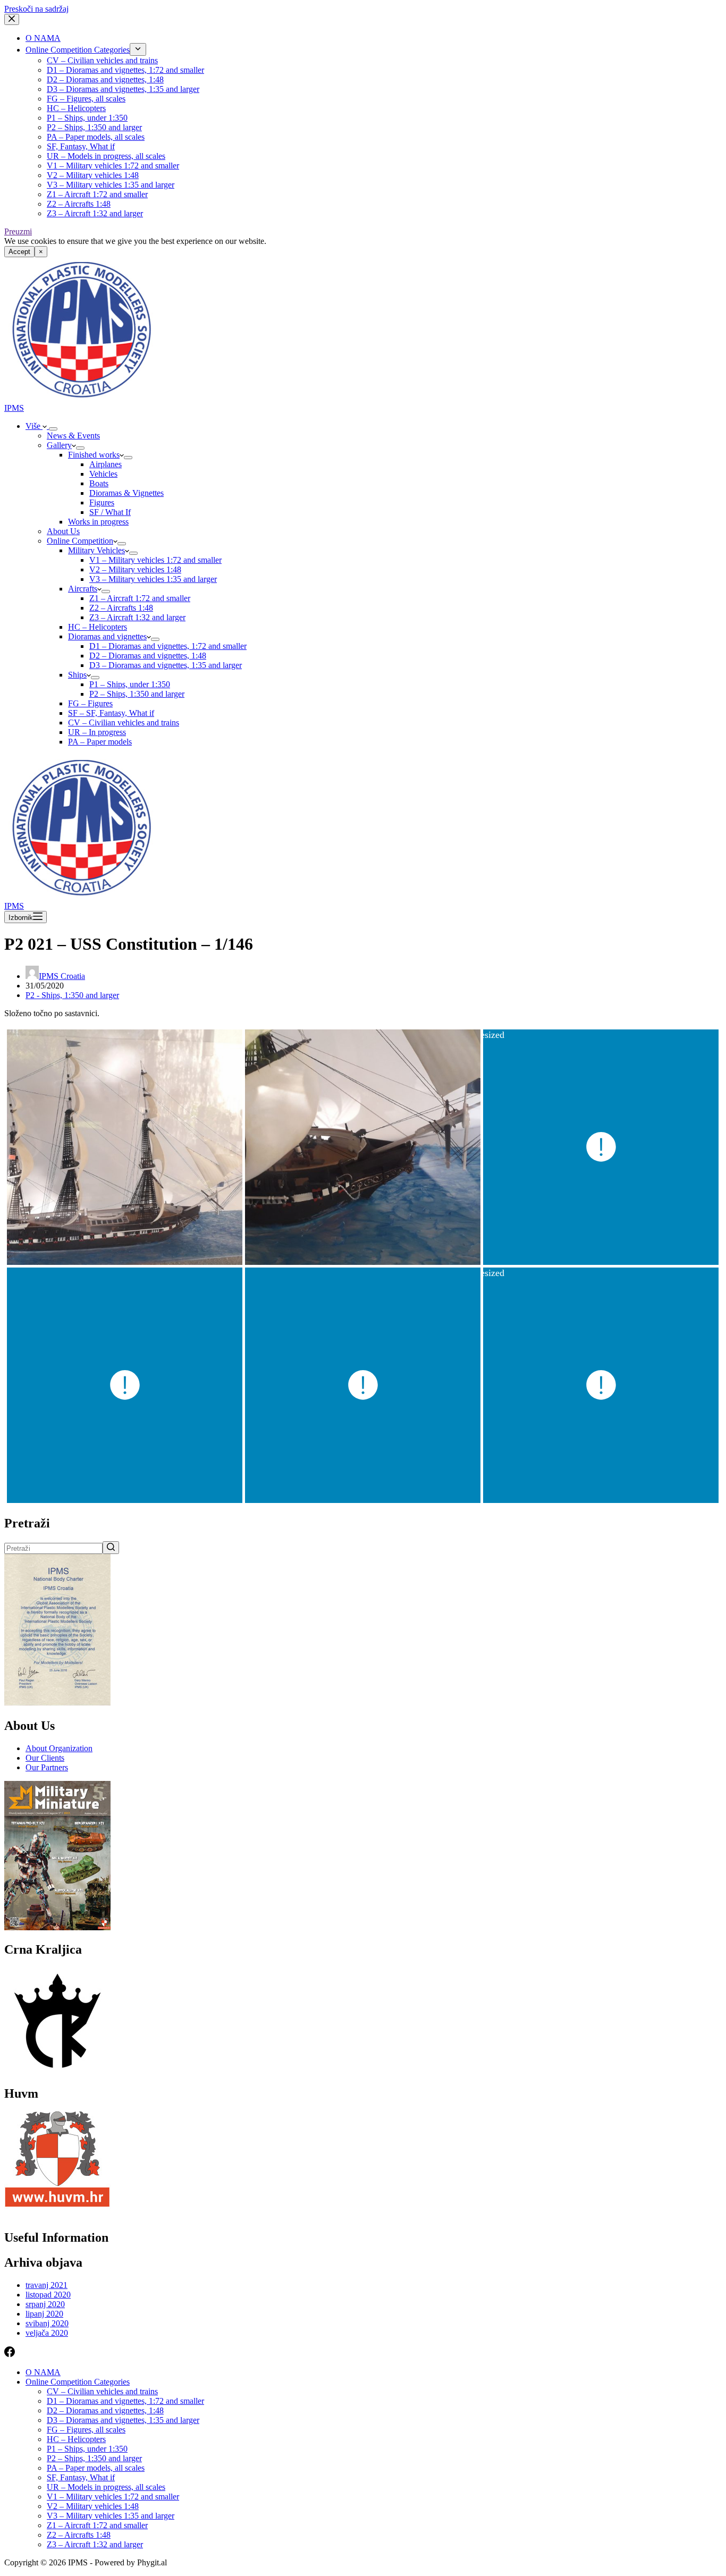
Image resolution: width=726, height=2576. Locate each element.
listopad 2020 (48, 2295)
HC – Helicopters (76, 108)
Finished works (94, 455)
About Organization (59, 1748)
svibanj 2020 (47, 2323)
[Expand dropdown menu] (138, 49)
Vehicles (103, 474)
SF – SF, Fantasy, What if (111, 713)
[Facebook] (10, 2354)
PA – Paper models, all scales (96, 137)
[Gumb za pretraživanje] (111, 1548)
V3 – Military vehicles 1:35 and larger (111, 185)
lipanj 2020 (44, 2314)
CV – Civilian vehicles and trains (102, 60)
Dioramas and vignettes (107, 636)
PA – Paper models (100, 742)
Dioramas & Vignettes (126, 493)
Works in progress (98, 522)
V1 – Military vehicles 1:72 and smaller (113, 166)
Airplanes (105, 464)
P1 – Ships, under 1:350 (87, 118)
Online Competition (80, 541)
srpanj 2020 (45, 2304)
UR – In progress (97, 732)
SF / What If (110, 512)
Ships (77, 675)
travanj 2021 (47, 2285)
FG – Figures (90, 703)
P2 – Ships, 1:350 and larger (94, 127)
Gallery (59, 445)
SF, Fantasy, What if (81, 146)
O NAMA (43, 38)
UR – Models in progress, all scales (106, 156)
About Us (63, 531)
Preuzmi (18, 231)
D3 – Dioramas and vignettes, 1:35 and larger (123, 89)
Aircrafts (83, 589)
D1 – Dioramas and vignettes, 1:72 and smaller (125, 70)
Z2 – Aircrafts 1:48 (79, 204)
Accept (19, 252)
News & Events (73, 436)
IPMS (14, 408)
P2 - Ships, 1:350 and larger (72, 995)
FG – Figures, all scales (86, 99)
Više (34, 426)
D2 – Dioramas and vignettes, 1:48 (105, 79)
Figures (102, 502)
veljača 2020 (47, 2333)
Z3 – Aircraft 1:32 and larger (95, 213)
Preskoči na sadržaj (36, 9)
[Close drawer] (12, 19)
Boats (99, 483)
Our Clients (45, 1758)
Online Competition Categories (78, 50)
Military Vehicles (96, 550)
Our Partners (47, 1767)
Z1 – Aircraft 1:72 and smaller (97, 194)
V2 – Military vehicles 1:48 (93, 175)
